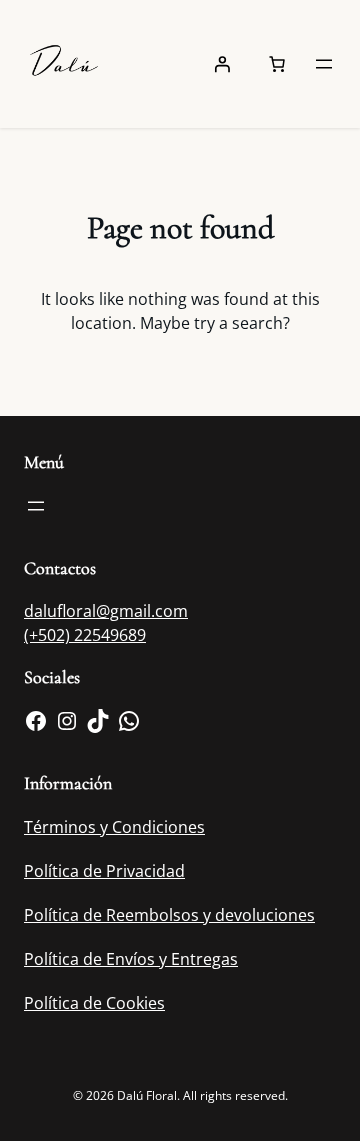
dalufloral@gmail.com (106, 611)
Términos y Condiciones (114, 827)
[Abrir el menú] (324, 64)
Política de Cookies (94, 1003)
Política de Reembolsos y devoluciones (169, 915)
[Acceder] (222, 64)
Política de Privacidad (104, 871)
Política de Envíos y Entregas (131, 959)
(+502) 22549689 (85, 635)
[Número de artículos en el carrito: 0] (277, 64)
